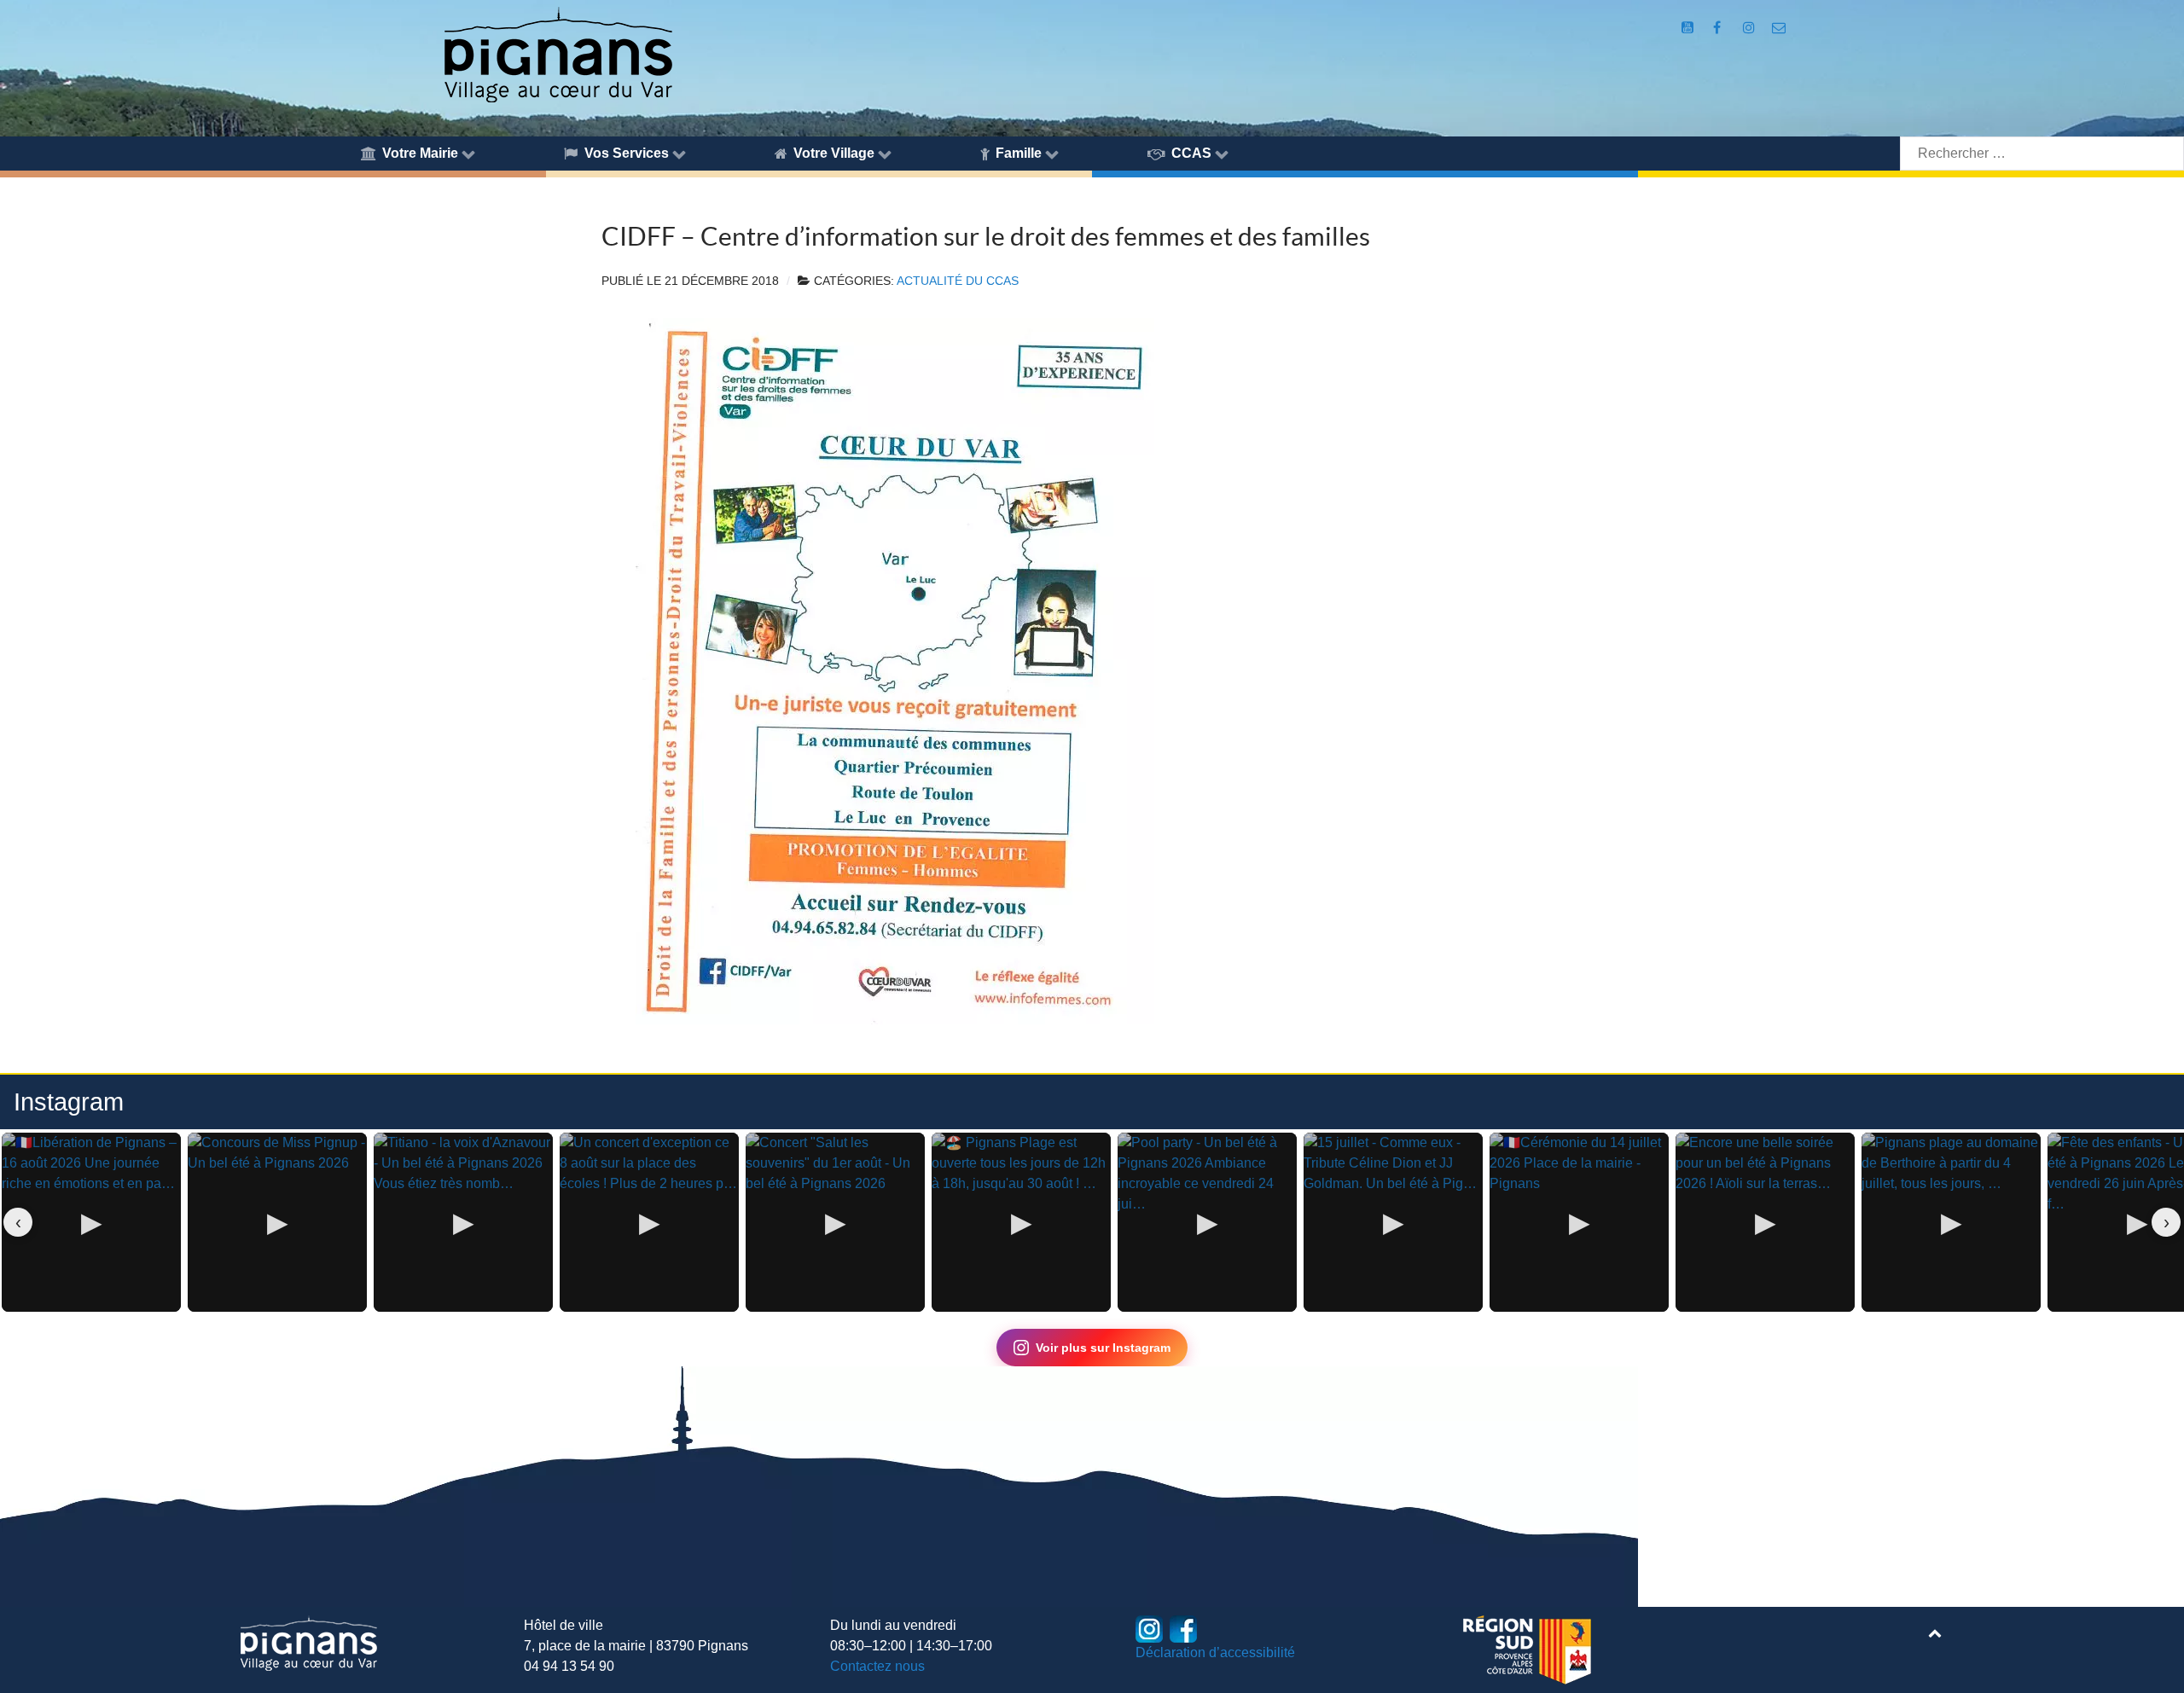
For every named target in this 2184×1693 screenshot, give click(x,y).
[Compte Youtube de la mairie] (1690, 28)
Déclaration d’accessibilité (1215, 1652)
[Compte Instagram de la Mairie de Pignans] (1750, 28)
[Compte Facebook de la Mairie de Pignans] (1719, 28)
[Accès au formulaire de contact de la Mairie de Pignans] (1778, 28)
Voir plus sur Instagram (1103, 1348)
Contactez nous (877, 1666)
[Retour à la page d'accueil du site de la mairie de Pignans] (557, 53)
